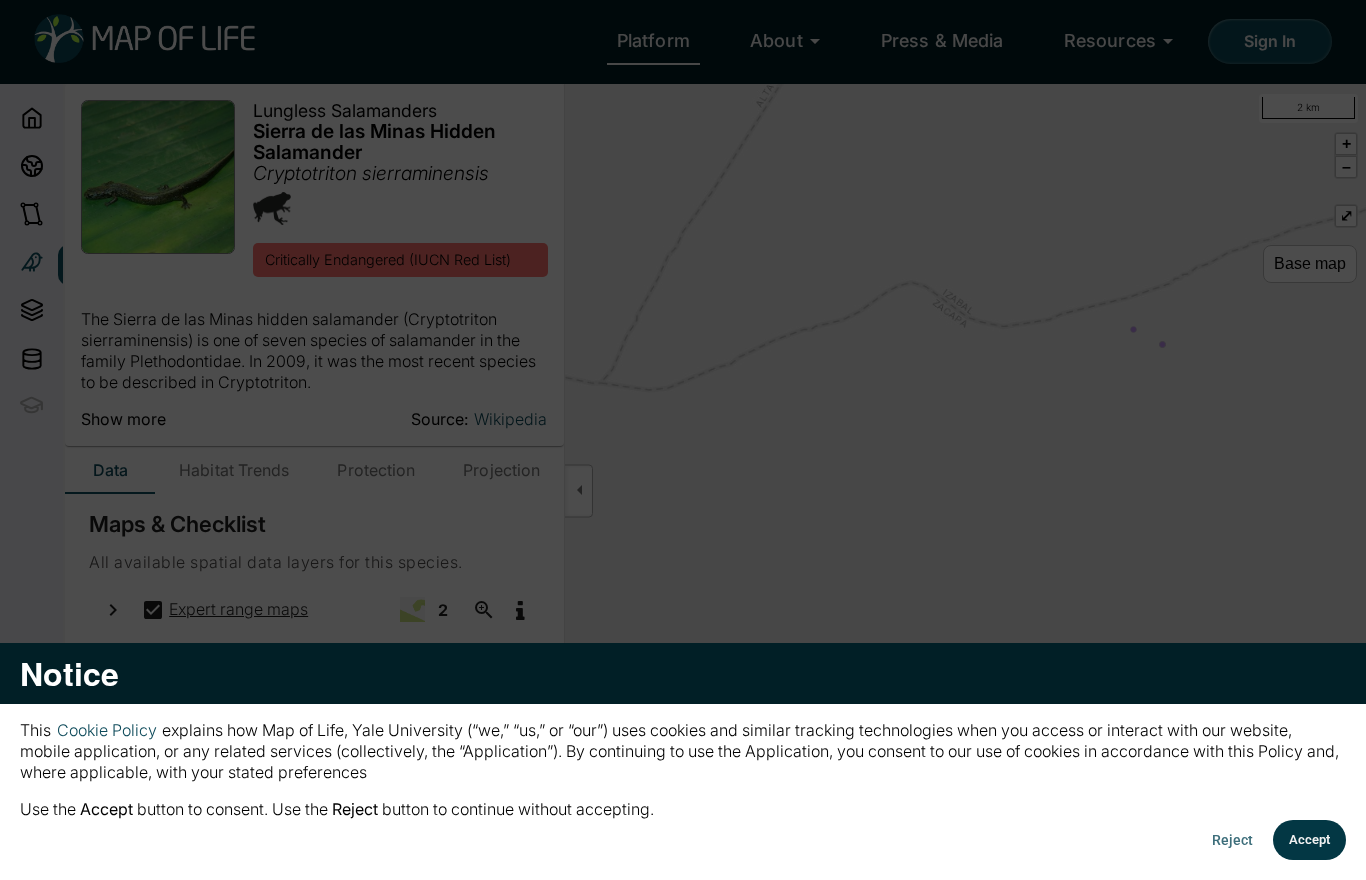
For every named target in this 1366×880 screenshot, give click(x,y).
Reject (1232, 840)
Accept (1309, 839)
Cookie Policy (107, 730)
